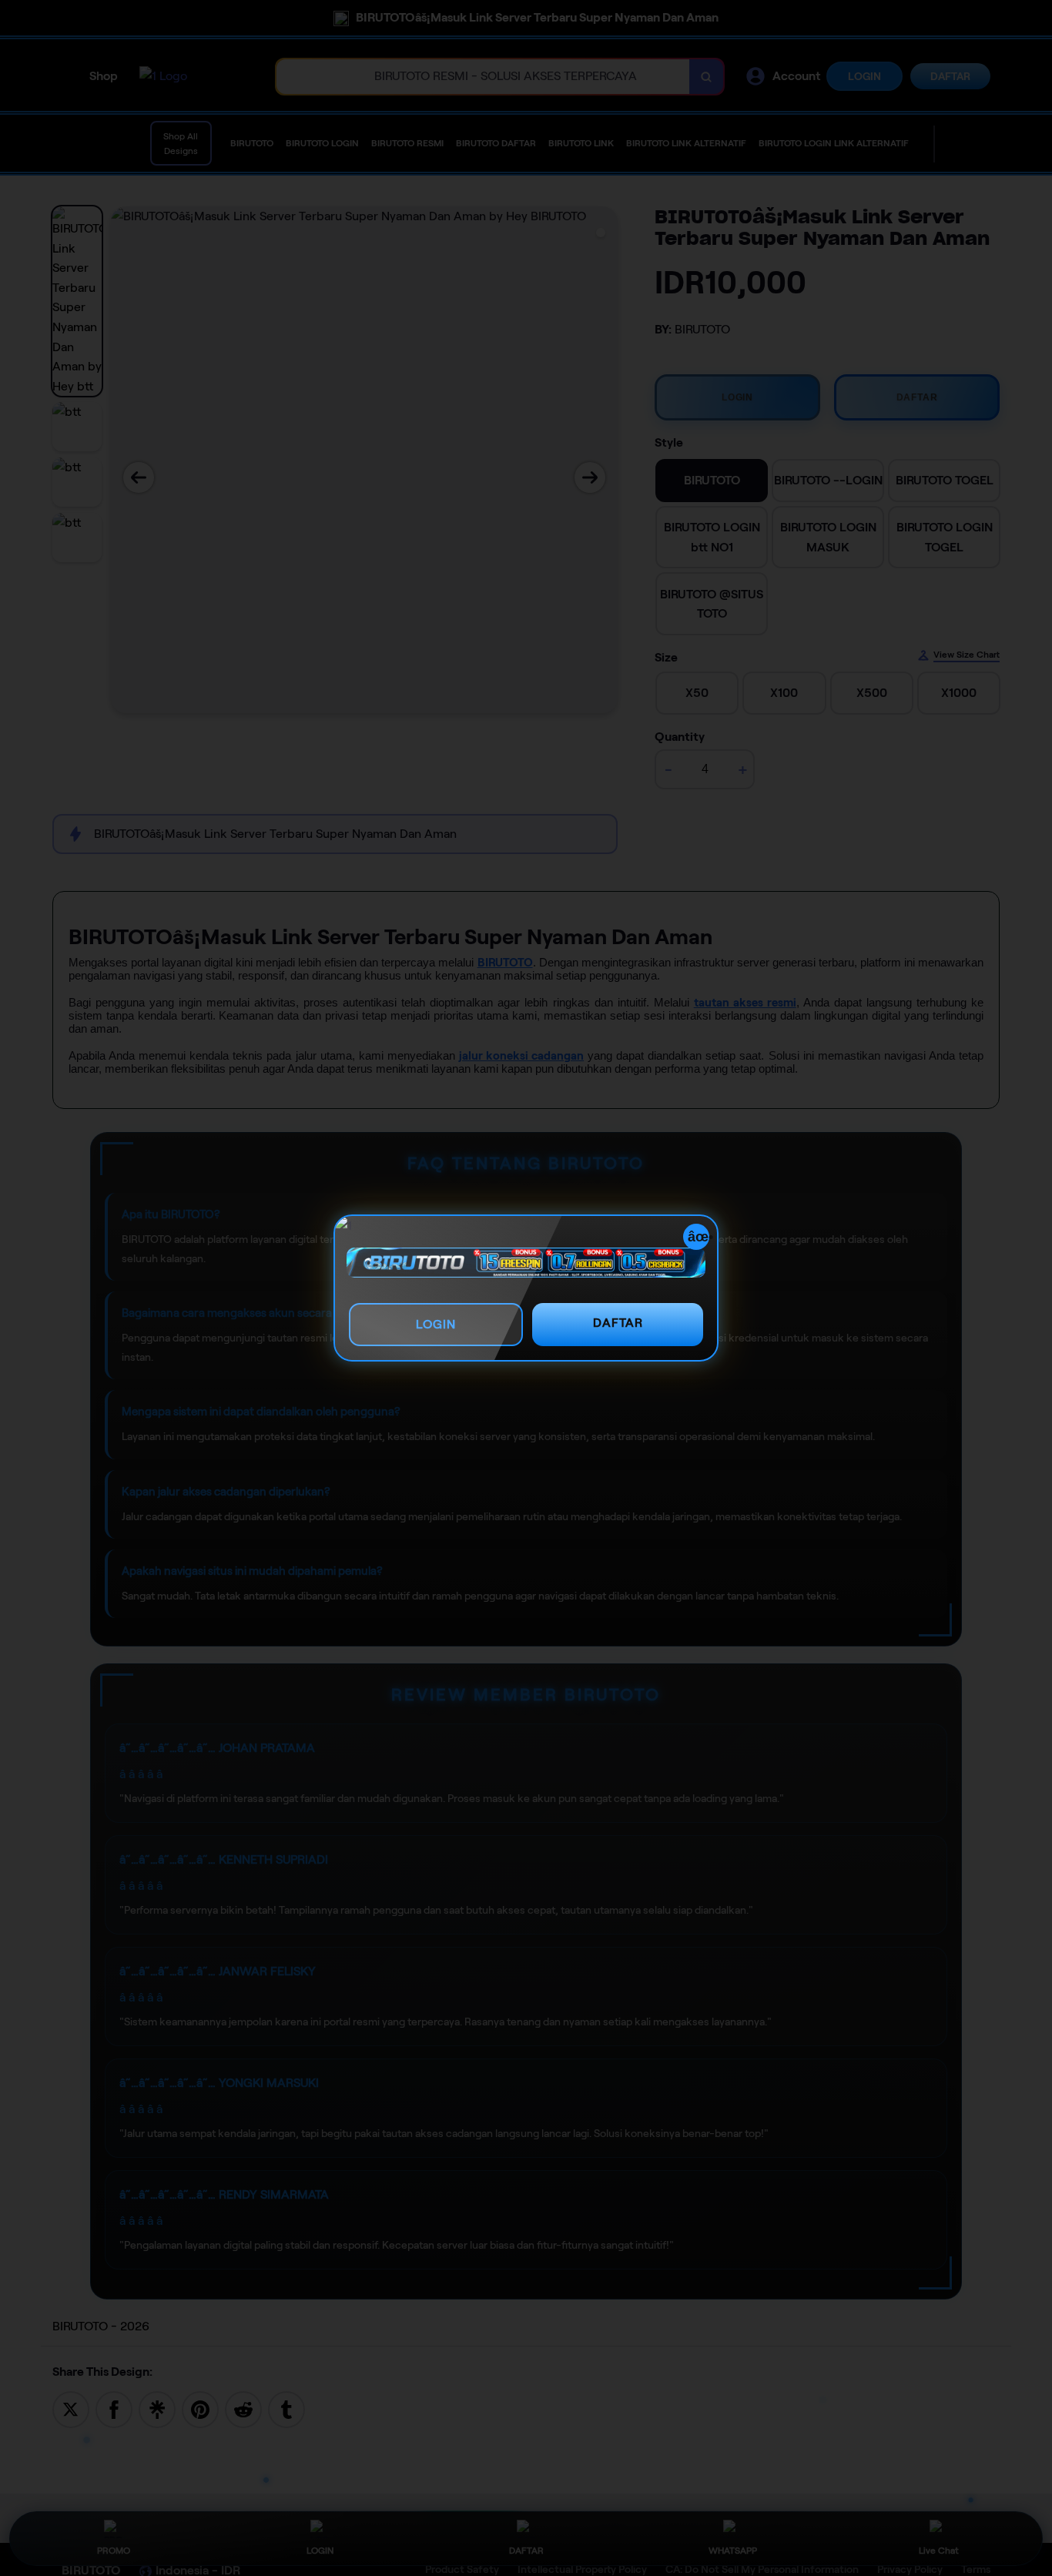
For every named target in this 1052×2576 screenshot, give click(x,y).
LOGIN (436, 1324)
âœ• (699, 1237)
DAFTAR (618, 1323)
